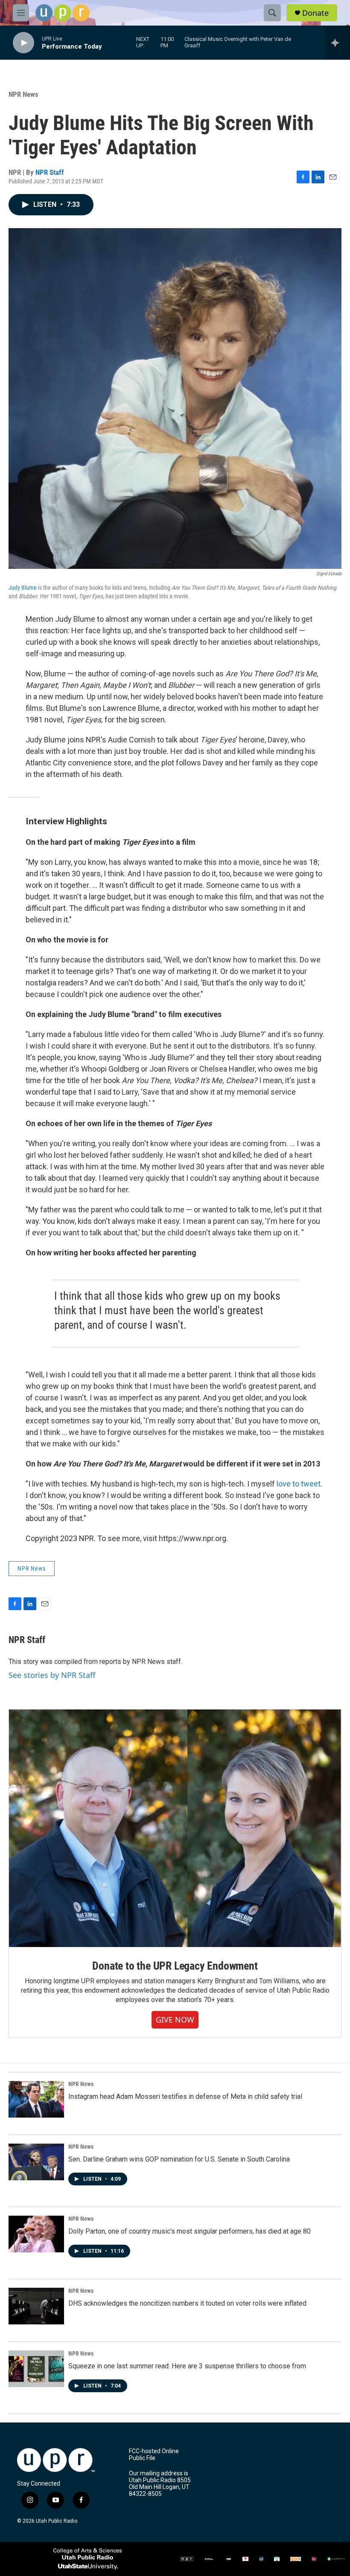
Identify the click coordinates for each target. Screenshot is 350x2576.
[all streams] (337, 43)
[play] (23, 43)
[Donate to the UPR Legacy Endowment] (175, 1828)
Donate (315, 13)
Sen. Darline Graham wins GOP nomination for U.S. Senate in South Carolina (179, 2159)
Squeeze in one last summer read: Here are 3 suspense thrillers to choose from (187, 2366)
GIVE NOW (175, 2020)
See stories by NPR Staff (52, 1675)
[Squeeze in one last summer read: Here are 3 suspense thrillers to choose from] (36, 2369)
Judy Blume (23, 588)
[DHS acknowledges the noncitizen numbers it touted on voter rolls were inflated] (36, 2306)
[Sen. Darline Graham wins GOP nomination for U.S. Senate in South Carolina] (36, 2162)
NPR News (23, 94)
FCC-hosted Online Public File (154, 2455)
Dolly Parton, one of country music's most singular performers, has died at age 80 (190, 2231)
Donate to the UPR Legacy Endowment (175, 1966)
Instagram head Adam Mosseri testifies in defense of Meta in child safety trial (185, 2096)
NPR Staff (50, 172)
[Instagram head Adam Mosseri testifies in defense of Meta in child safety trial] (36, 2099)
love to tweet (299, 1484)
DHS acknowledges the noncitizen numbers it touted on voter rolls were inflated (187, 2303)
